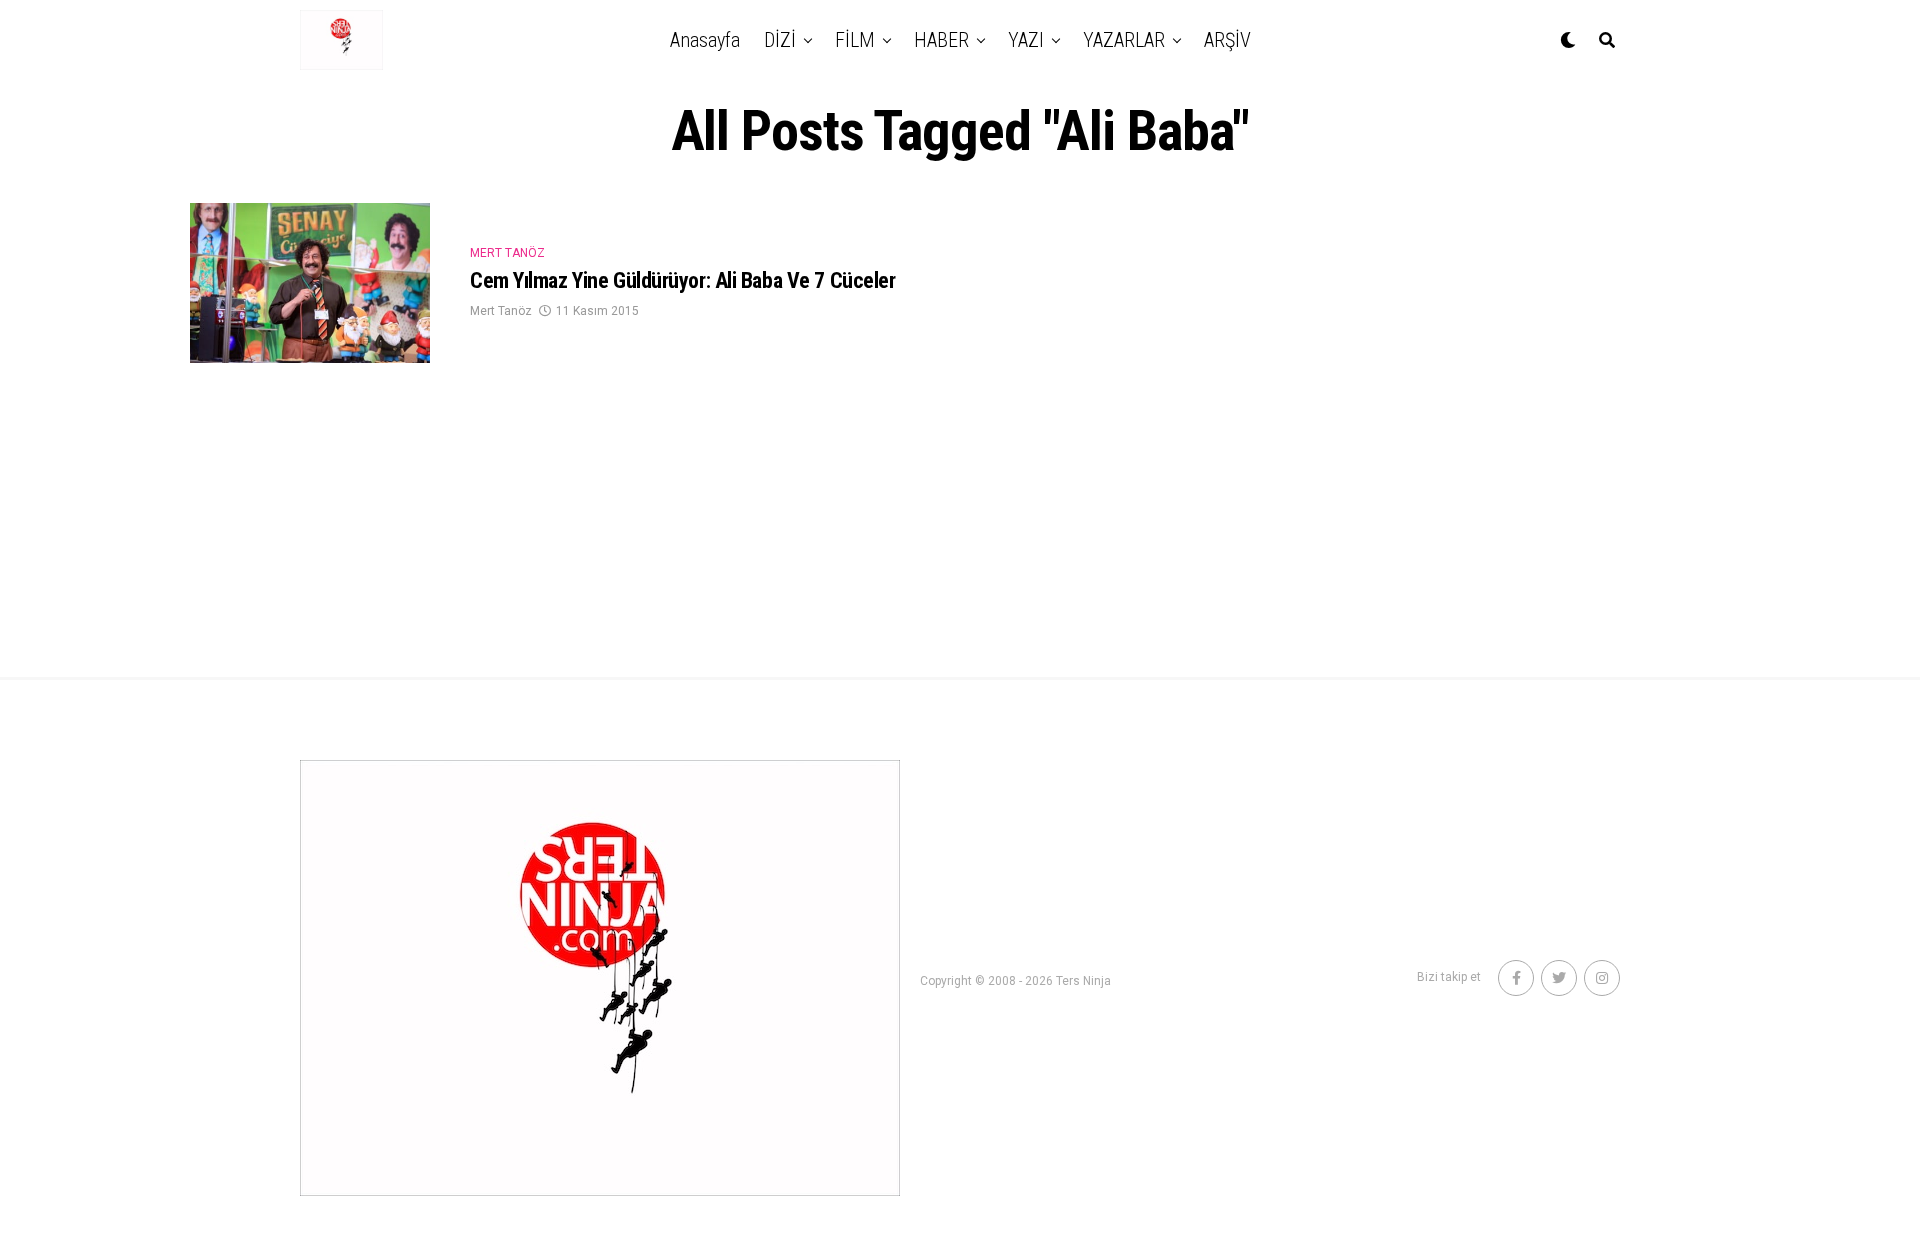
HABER (941, 40)
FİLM (855, 40)
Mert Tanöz (501, 311)
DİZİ (780, 40)
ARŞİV (1227, 40)
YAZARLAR (1124, 40)
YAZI (1026, 40)
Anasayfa (705, 40)
